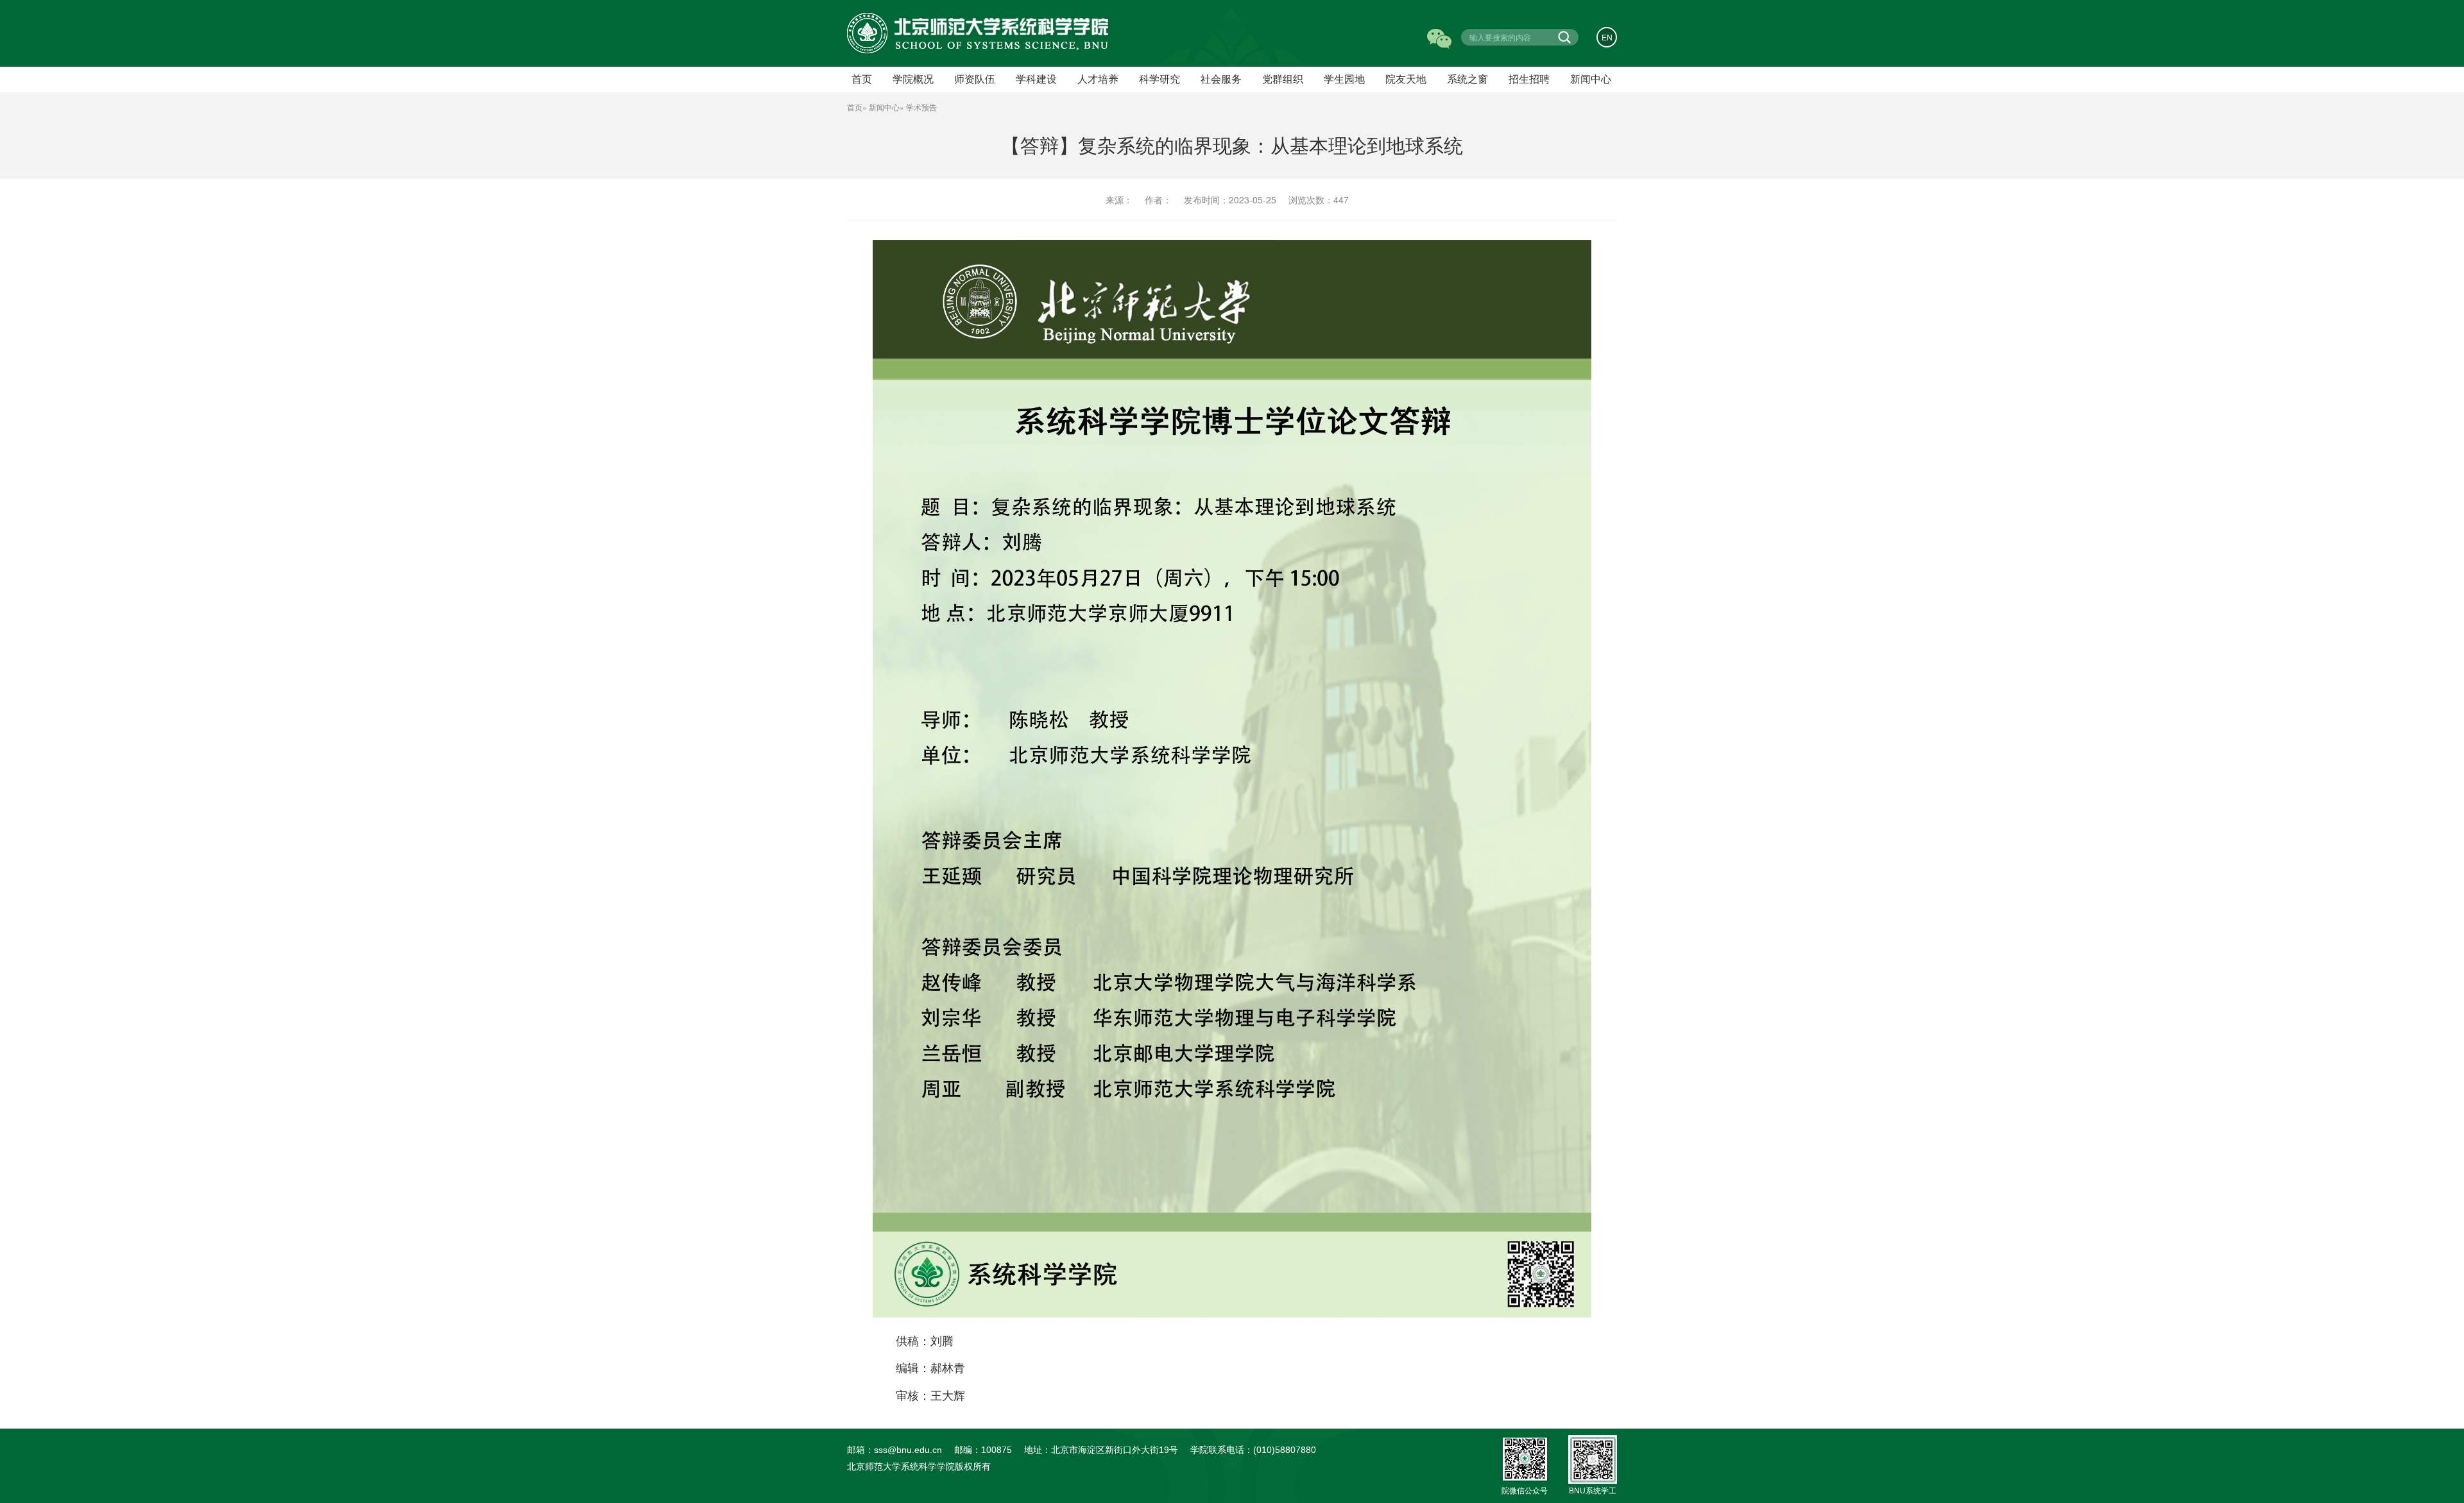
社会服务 (1221, 79)
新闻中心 (1591, 79)
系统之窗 (1467, 79)
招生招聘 (1529, 79)
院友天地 (1406, 79)
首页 (855, 107)
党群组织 (1283, 79)
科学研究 (1159, 79)
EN (1607, 37)
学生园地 (1344, 79)
